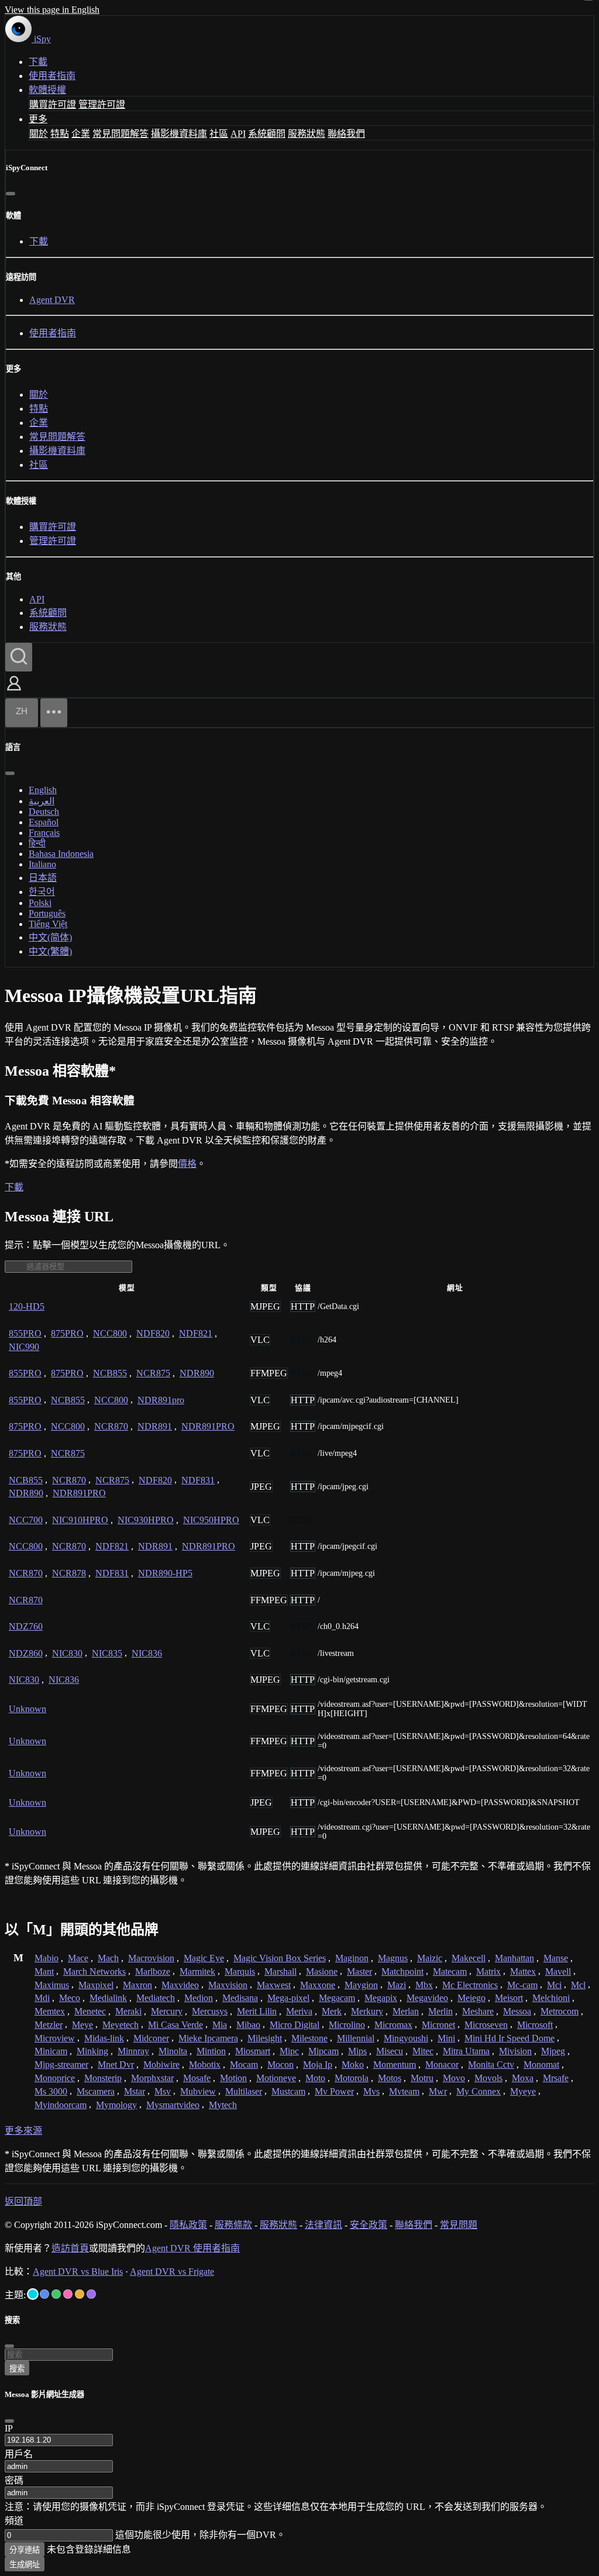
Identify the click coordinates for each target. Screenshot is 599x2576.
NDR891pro (161, 1400)
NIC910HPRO (80, 1520)
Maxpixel (96, 1985)
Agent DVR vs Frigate (172, 2272)
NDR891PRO (208, 1426)
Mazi (397, 1985)
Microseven (486, 2025)
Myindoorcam (61, 2105)
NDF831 (198, 1480)
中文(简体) (50, 937)
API (238, 134)
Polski (40, 903)
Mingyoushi (406, 2038)
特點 (60, 134)
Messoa (517, 2011)
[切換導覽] (54, 713)
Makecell (469, 1958)
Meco (70, 1998)
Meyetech (121, 2025)
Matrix (488, 1971)
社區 (219, 134)
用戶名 (19, 2454)
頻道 (14, 2521)
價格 (187, 1164)
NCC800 (110, 1333)
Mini (446, 2038)
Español (44, 822)
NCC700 (26, 1520)
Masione (322, 1971)
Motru (422, 2078)
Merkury (367, 2011)
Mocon (280, 2064)
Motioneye (276, 2078)
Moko (353, 2064)
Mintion (211, 2051)
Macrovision (151, 1958)
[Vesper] (91, 2294)
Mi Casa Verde (175, 2025)
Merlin (440, 2011)
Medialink (108, 1998)
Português (47, 913)
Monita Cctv (491, 2064)
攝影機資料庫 (179, 134)
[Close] (9, 2421)
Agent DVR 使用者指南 (192, 2248)
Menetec (90, 2011)
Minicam (51, 2051)
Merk (332, 2011)
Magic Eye (204, 1958)
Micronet (438, 2025)
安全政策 (369, 2225)
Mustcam (288, 2091)
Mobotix (205, 2064)
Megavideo (427, 1998)
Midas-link (104, 2038)
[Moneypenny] (68, 2294)
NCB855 (110, 1373)
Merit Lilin (257, 2011)
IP (9, 2428)
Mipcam (323, 2051)
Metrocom (560, 2011)
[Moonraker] (44, 2294)
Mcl (578, 1985)
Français (44, 833)
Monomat (541, 2064)
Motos (390, 2078)
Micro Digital (295, 2025)
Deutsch (44, 812)
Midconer (151, 2038)
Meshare (478, 2011)
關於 (39, 134)
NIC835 (107, 1653)
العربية (42, 801)
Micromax (393, 2025)
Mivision (515, 2051)
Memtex (50, 2011)
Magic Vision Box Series (280, 1958)
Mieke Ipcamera (208, 2038)
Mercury (167, 2011)
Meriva (299, 2011)
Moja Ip (318, 2064)
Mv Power (334, 2091)
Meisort (509, 1998)
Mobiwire (161, 2064)
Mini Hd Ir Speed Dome (510, 2038)
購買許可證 (53, 104)
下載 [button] (14, 1187)
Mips (357, 2051)
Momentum (395, 2064)
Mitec (423, 2051)
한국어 (42, 892)
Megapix (381, 1998)
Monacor (442, 2064)
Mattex (523, 1971)
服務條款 (233, 2225)
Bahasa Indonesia (61, 854)
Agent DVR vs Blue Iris (78, 2272)
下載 (38, 62)
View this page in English (52, 10)
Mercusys (210, 2011)
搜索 (17, 2369)
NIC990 (24, 1347)
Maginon (352, 1958)
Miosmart (253, 2051)
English (43, 790)
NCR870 (111, 1426)
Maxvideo (180, 1985)
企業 (81, 134)
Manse (556, 1958)
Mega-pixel (288, 1998)
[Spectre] (33, 2294)
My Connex (478, 2091)
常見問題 (459, 2225)
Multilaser (244, 2091)
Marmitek (197, 1971)
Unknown (27, 1709)
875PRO (67, 1333)
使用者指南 (52, 76)
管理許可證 (102, 104)
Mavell (558, 1971)
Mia (220, 2025)
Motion (233, 2078)
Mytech (223, 2105)
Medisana (240, 1998)
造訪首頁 (70, 2248)
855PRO (25, 1333)
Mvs (371, 2091)
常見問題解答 (121, 134)
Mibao (248, 2025)
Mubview (198, 2091)
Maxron (137, 1985)
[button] (14, 692)
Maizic (430, 1958)
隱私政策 (188, 2225)
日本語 (43, 878)
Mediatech (156, 1998)
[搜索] (19, 657)
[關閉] (11, 194)
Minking (92, 2051)
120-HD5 (27, 1306)
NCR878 (69, 1573)
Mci (554, 1985)
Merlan (406, 2011)
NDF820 (153, 1333)
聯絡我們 (346, 134)
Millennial (356, 2038)
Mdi (42, 1998)
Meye (82, 2025)
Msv (163, 2091)
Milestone (309, 2038)
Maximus (52, 1985)
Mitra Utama (466, 2051)
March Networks (94, 1971)
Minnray (133, 2051)
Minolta (173, 2051)
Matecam (450, 1971)
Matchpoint (402, 1971)
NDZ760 (26, 1626)
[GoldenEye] (80, 2294)
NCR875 (153, 1373)
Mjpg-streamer (61, 2064)
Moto (315, 2078)
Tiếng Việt (48, 924)
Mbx (424, 1985)
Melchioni (551, 1998)
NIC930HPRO (146, 1520)
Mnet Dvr (116, 2064)
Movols (488, 2078)
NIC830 (67, 1653)
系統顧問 (267, 134)
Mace (78, 1958)
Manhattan (514, 1958)
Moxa (523, 2078)
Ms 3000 (51, 2091)
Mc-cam (522, 1985)
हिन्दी (37, 843)
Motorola (352, 2078)
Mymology (116, 2105)
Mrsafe (556, 2078)
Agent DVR (52, 300)
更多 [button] (38, 119)
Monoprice (55, 2078)
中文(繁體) (50, 951)
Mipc (289, 2051)
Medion (199, 1998)
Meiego (471, 1998)
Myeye (523, 2091)
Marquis (240, 1971)
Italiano (42, 864)
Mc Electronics (470, 1985)
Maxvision (228, 1985)
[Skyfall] (56, 2294)
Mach (108, 1958)
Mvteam (404, 2091)
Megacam (337, 1998)
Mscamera (96, 2091)
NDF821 (196, 1333)
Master (359, 1971)
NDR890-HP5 (165, 1573)
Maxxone (318, 1985)
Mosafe (197, 2078)
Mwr (438, 2091)
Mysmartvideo (173, 2105)
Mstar (135, 2091)
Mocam (244, 2064)
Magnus (393, 1958)
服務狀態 (307, 134)
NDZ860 (26, 1653)
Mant (44, 1971)
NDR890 (197, 1373)
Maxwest (274, 1985)
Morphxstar (152, 2078)
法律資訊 (323, 2225)
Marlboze (153, 1971)
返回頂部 (23, 2201)
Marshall (280, 1971)
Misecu (390, 2051)
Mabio (47, 1958)
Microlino (347, 2025)
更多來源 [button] (23, 2131)
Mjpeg (553, 2051)
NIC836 (147, 1653)
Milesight (265, 2038)
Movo (454, 2078)
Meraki (128, 2011)
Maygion (361, 1985)
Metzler (49, 2025)
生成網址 (25, 2565)
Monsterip (103, 2078)
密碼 (14, 2480)
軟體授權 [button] (47, 90)
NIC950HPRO (211, 1520)
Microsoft (535, 2025)
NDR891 (155, 1426)
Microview (55, 2038)
